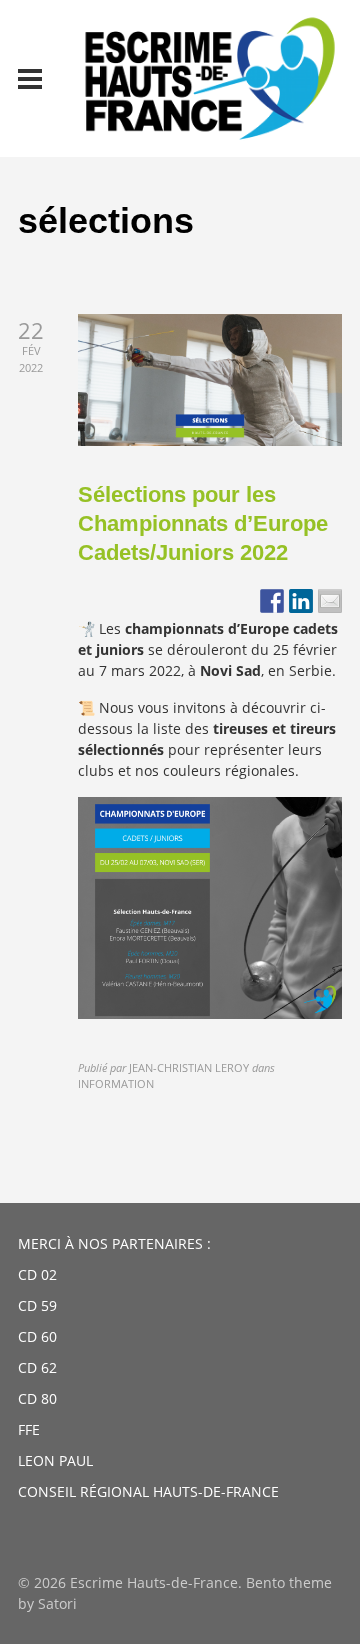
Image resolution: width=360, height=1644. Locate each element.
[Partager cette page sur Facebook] (272, 601)
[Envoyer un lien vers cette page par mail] (330, 601)
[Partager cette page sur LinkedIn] (301, 601)
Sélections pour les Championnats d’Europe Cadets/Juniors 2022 (203, 523)
